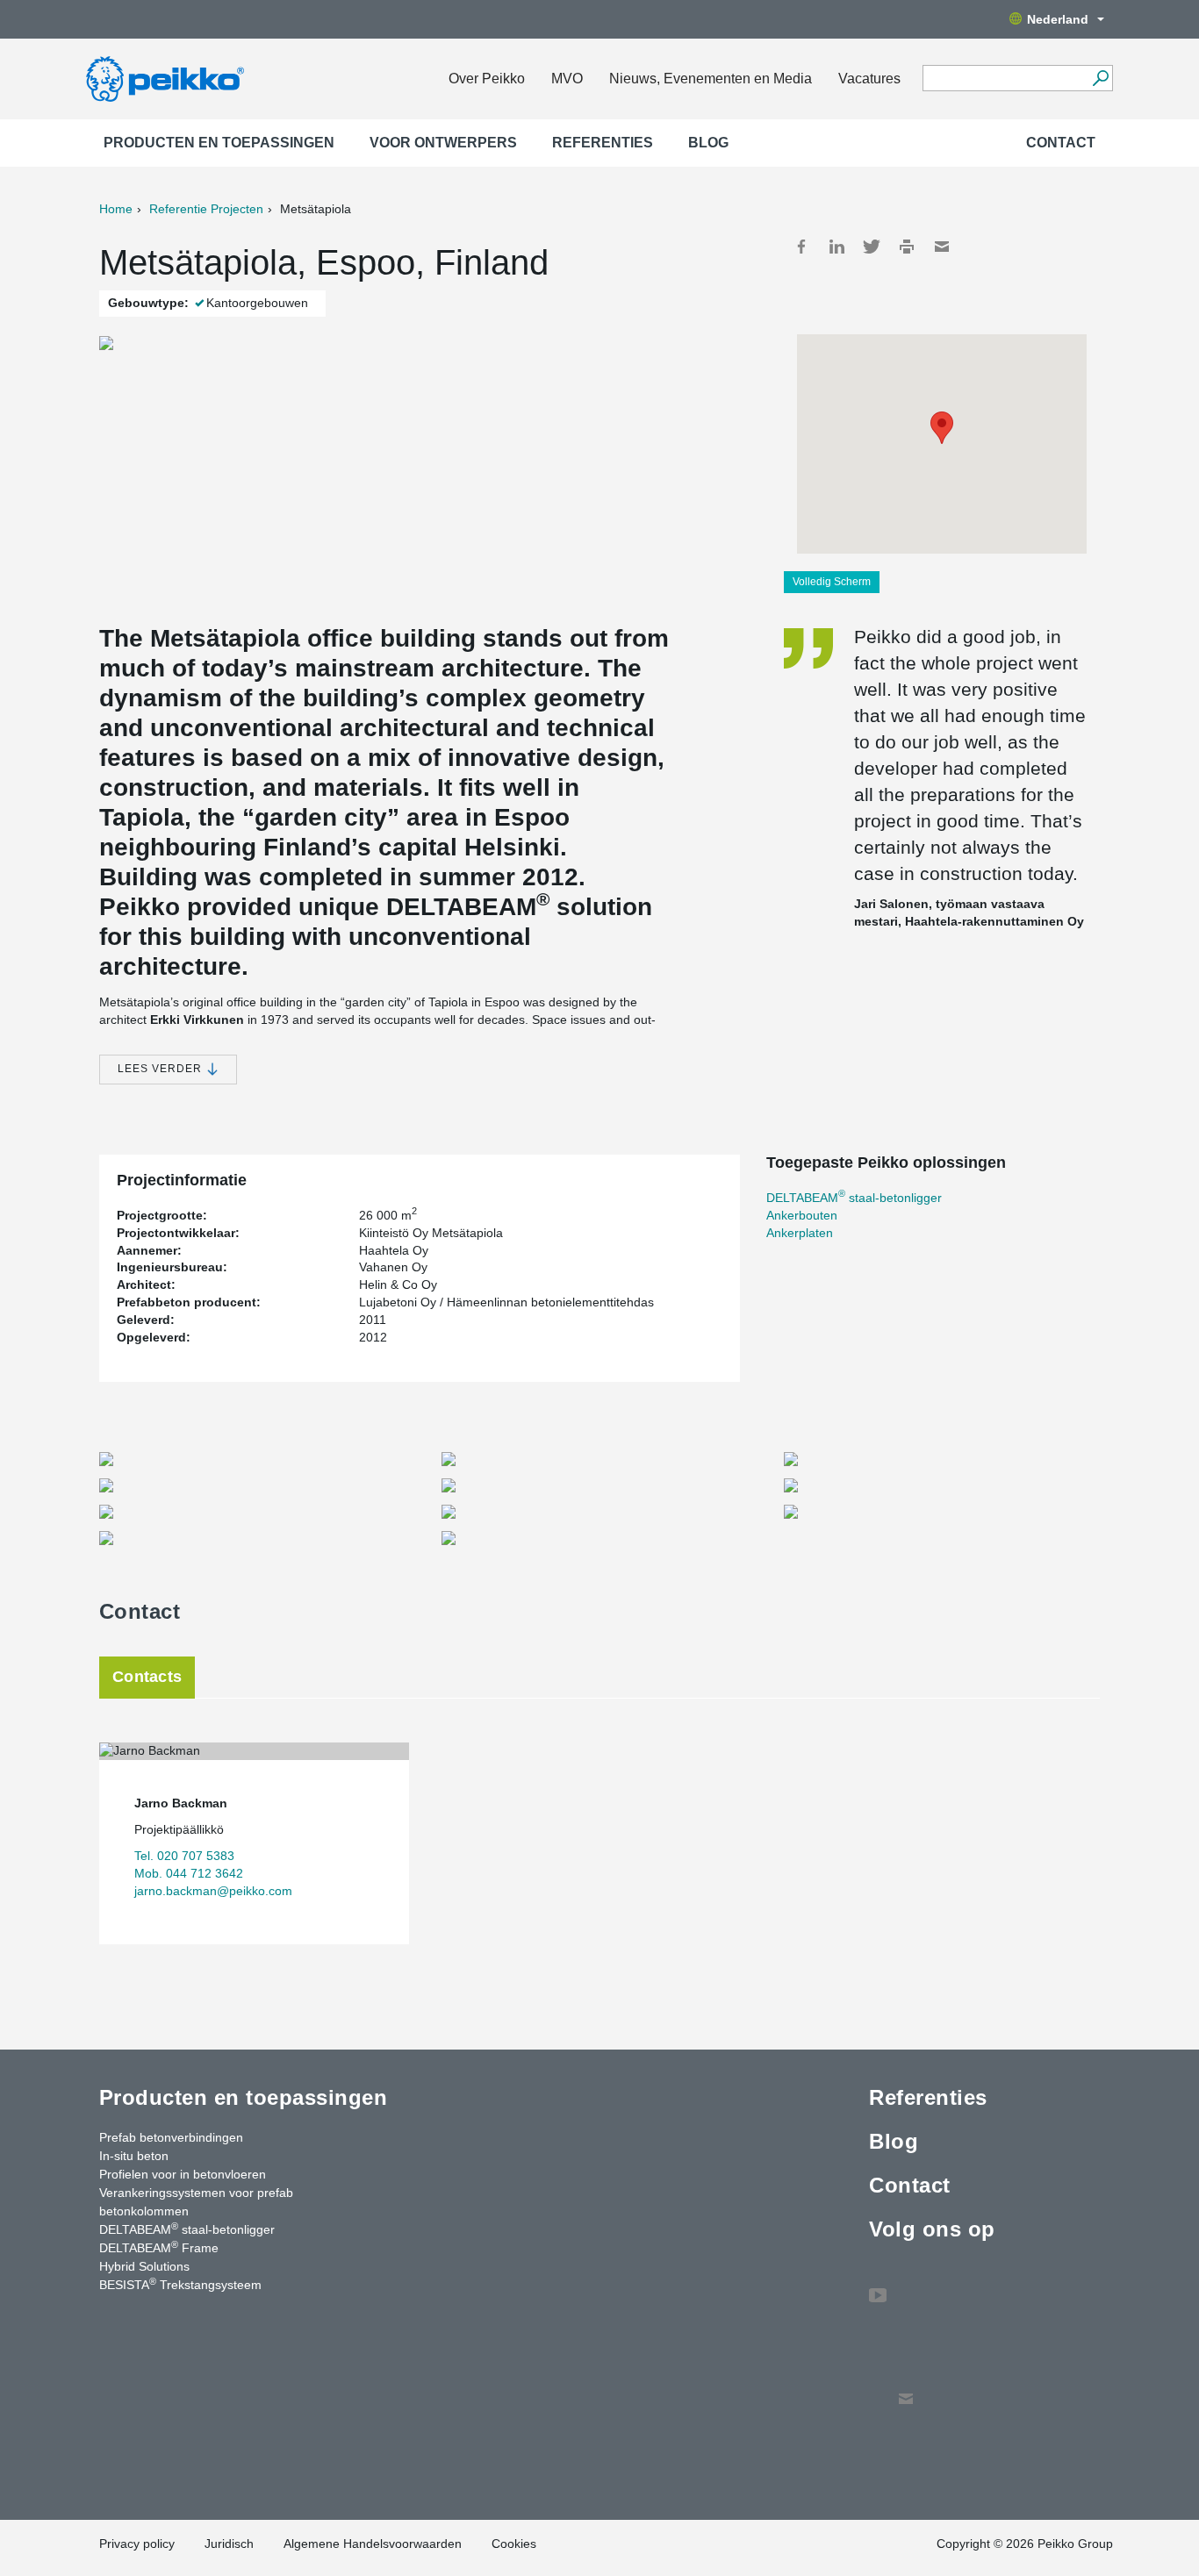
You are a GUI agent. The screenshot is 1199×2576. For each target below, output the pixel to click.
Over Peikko (487, 79)
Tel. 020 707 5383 (184, 1856)
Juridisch (229, 2544)
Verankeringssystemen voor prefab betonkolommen (196, 2202)
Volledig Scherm (832, 582)
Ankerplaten (800, 1233)
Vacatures (869, 79)
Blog (708, 143)
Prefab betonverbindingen (171, 2137)
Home (116, 209)
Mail (942, 247)
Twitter (872, 247)
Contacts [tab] (147, 1677)
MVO (567, 79)
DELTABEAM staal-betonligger (854, 1198)
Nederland (1058, 19)
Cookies (514, 2544)
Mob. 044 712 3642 (189, 1873)
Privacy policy (137, 2544)
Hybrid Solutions (144, 2266)
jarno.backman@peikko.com (213, 1891)
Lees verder (162, 1069)
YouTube (878, 2286)
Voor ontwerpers (443, 143)
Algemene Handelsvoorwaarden (373, 2544)
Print (907, 247)
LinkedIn (836, 247)
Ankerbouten (802, 1215)
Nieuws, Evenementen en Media (711, 79)
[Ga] (1100, 78)
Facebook (801, 247)
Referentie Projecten (206, 209)
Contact (1061, 143)
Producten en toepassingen (219, 143)
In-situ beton (134, 2156)
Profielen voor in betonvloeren (183, 2174)
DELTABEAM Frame (159, 2247)
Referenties (603, 143)
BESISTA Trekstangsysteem (180, 2284)
